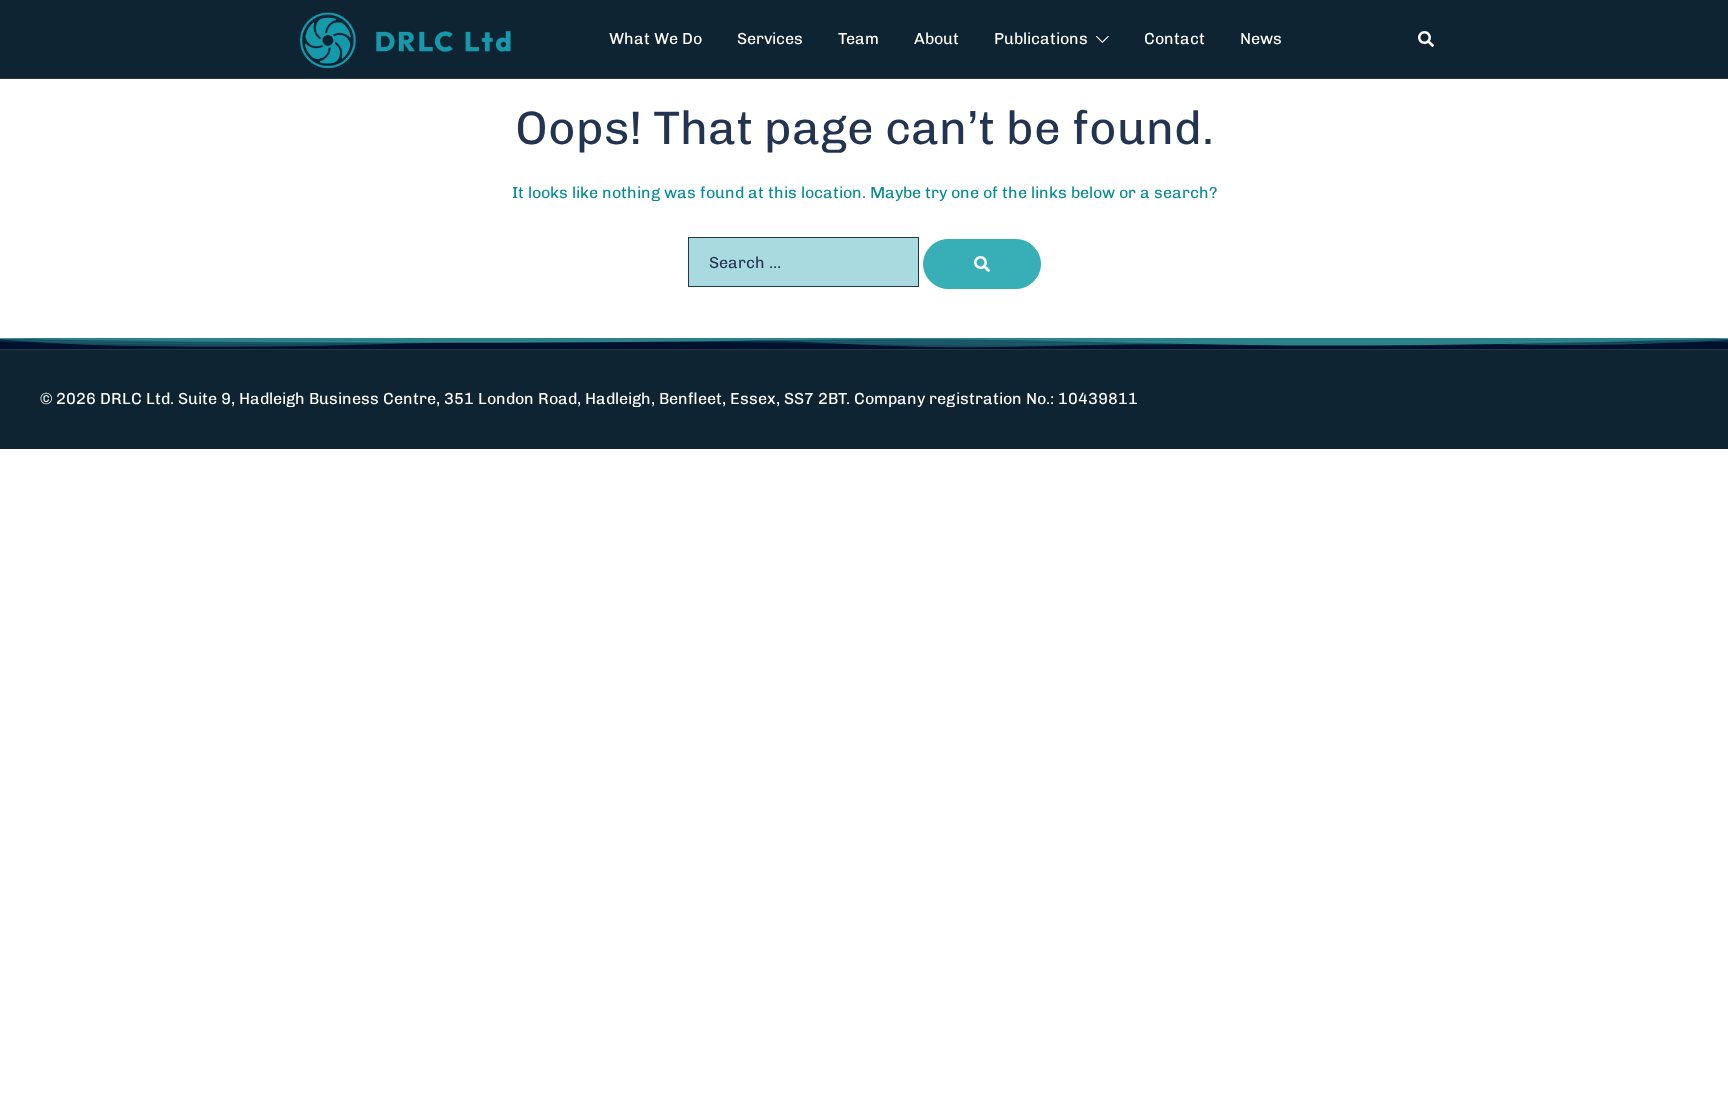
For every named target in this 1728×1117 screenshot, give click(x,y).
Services (770, 38)
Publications (1041, 38)
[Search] (982, 264)
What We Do (655, 38)
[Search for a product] (1426, 39)
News (1261, 38)
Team (858, 38)
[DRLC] (409, 37)
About (936, 38)
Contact (1174, 38)
